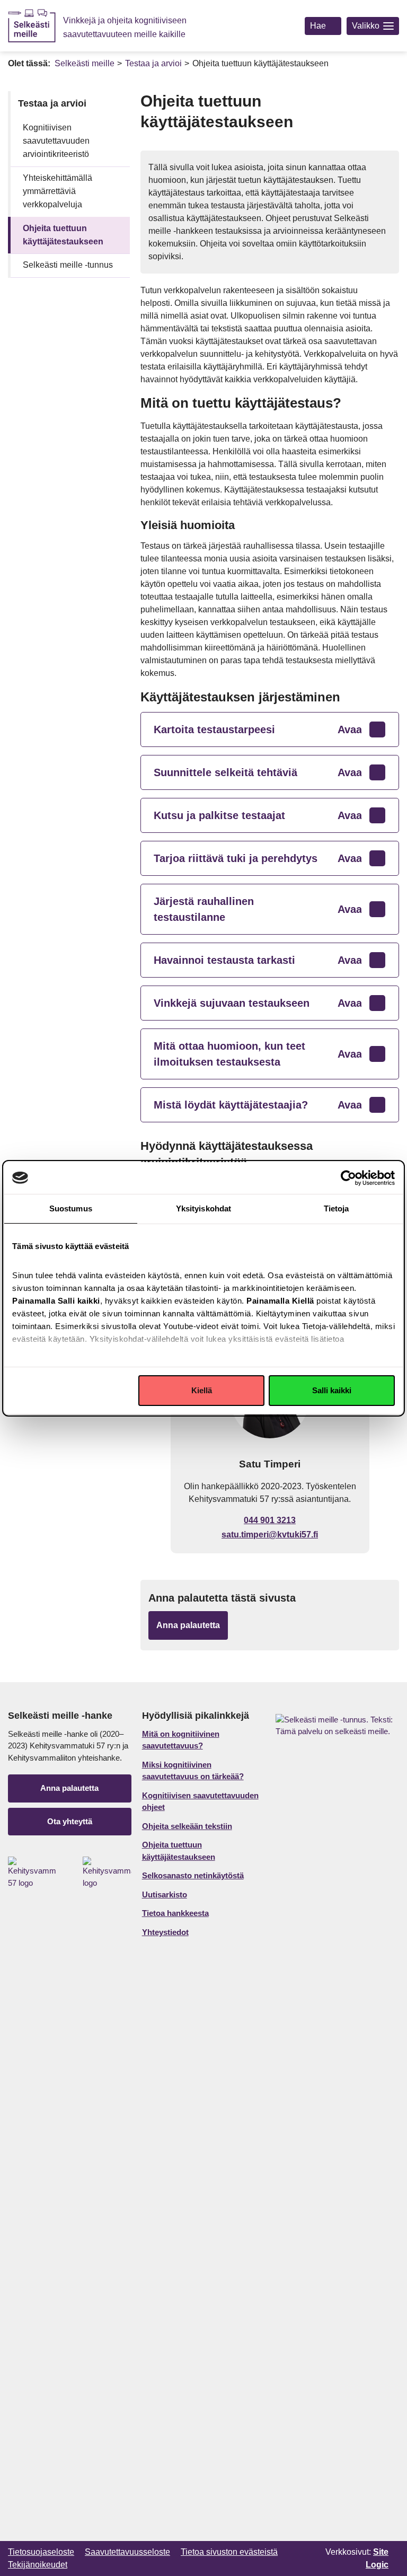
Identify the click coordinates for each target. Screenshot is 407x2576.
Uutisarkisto (165, 1894)
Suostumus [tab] (71, 1208)
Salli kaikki (332, 1390)
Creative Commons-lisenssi (105, 2564)
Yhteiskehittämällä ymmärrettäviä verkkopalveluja (57, 191)
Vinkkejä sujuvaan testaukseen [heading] (258, 1003)
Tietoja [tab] (337, 1208)
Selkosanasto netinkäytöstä (193, 1875)
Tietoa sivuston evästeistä (229, 2552)
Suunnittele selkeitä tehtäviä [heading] (258, 772)
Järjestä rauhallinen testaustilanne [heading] (258, 909)
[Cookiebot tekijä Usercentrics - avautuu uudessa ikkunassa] (348, 1178)
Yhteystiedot (165, 1932)
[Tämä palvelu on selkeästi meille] (335, 2112)
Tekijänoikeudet (38, 2565)
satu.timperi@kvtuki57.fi (270, 1535)
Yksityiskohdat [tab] (203, 1208)
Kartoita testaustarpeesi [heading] (258, 729)
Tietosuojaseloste (41, 2552)
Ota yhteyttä (70, 1821)
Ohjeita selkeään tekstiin (187, 1826)
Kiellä (202, 1390)
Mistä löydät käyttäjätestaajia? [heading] (258, 1105)
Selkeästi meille (85, 63)
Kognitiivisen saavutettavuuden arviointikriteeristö (56, 141)
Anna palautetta (69, 1788)
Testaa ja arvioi (153, 63)
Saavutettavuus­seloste (127, 2552)
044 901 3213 (270, 1520)
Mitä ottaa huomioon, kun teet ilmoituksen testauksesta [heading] (258, 1054)
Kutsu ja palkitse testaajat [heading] (258, 815)
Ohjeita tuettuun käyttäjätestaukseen (63, 235)
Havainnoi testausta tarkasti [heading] (258, 960)
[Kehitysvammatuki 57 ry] (32, 1873)
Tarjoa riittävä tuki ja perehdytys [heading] (258, 858)
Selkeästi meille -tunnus (68, 265)
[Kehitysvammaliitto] (107, 1873)
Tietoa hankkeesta (175, 1913)
